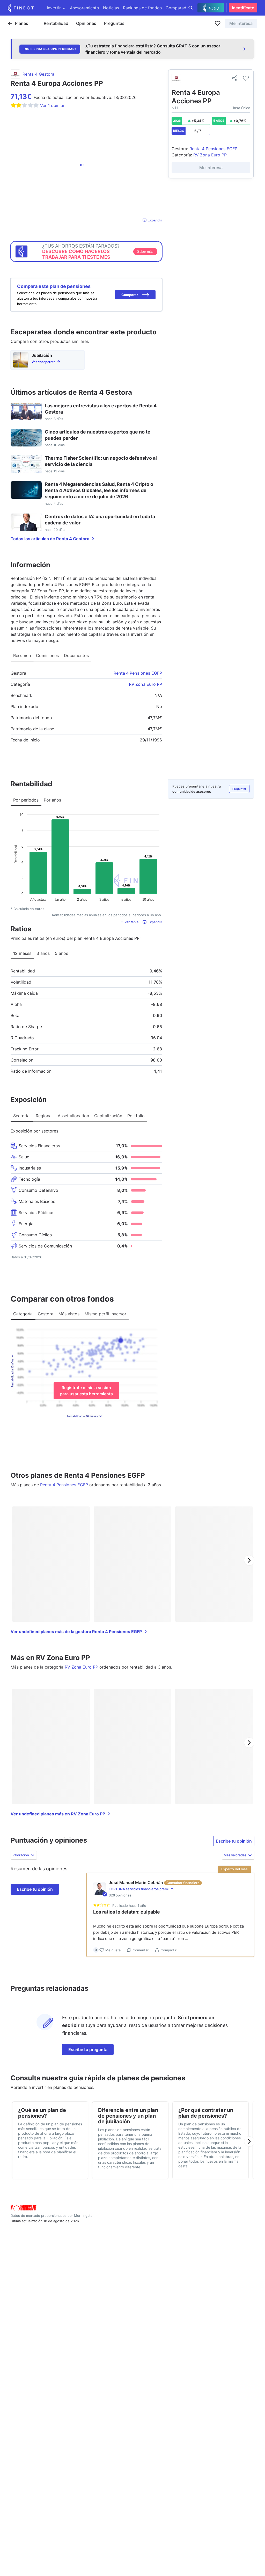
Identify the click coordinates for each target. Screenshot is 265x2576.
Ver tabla (131, 922)
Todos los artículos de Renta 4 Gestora (50, 539)
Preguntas (114, 23)
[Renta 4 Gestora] (176, 78)
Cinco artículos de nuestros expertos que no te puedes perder (98, 435)
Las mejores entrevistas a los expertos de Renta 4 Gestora (101, 409)
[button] (135, 295)
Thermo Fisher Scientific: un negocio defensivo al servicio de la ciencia (101, 461)
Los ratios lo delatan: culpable (127, 1912)
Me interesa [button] (241, 23)
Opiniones (86, 23)
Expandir (155, 220)
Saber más (145, 252)
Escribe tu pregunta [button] (88, 2050)
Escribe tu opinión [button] (234, 1841)
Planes (22, 23)
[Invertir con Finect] (21, 8)
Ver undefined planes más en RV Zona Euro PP (58, 1814)
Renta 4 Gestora (38, 74)
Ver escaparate (44, 362)
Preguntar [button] (239, 789)
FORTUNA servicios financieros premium (141, 1889)
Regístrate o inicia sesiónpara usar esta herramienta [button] (86, 1391)
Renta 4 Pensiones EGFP (138, 673)
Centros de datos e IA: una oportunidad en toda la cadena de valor (100, 520)
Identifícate (243, 8)
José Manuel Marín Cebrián (136, 1882)
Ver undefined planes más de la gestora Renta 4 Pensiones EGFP (76, 1632)
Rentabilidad (56, 23)
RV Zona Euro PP (145, 684)
